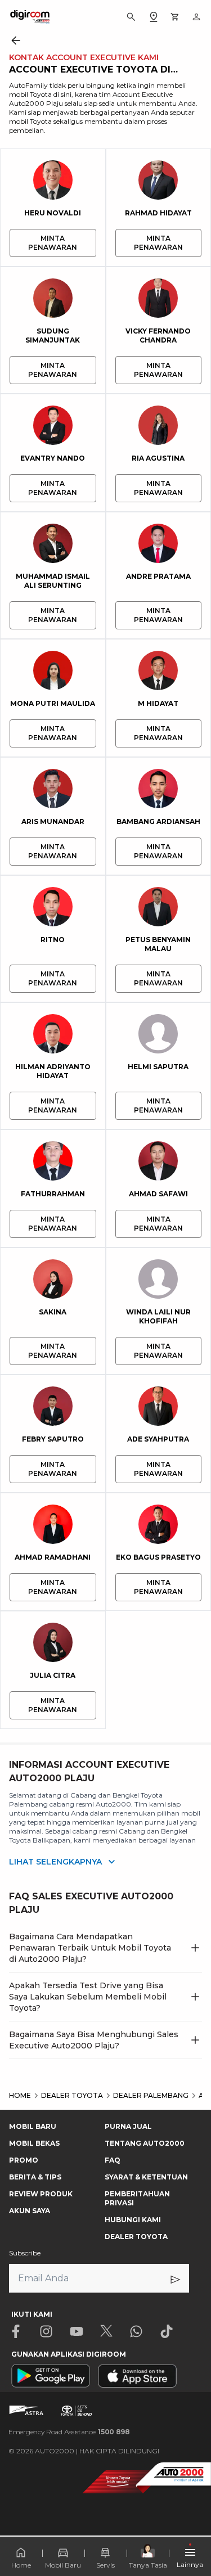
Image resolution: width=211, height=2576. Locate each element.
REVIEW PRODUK (41, 2194)
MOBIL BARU (33, 2126)
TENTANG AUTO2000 (145, 2143)
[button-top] (191, 2534)
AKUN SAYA (30, 2211)
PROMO (24, 2160)
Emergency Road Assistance (69, 2432)
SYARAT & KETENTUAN (146, 2177)
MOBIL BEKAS (34, 2143)
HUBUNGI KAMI (133, 2220)
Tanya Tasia (148, 2565)
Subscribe (25, 2253)
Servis (105, 2565)
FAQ (113, 2160)
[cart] (175, 17)
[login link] (196, 17)
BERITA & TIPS (35, 2177)
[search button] (131, 17)
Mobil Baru (63, 2565)
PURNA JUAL (128, 2126)
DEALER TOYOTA (136, 2237)
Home (21, 2565)
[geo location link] (154, 17)
